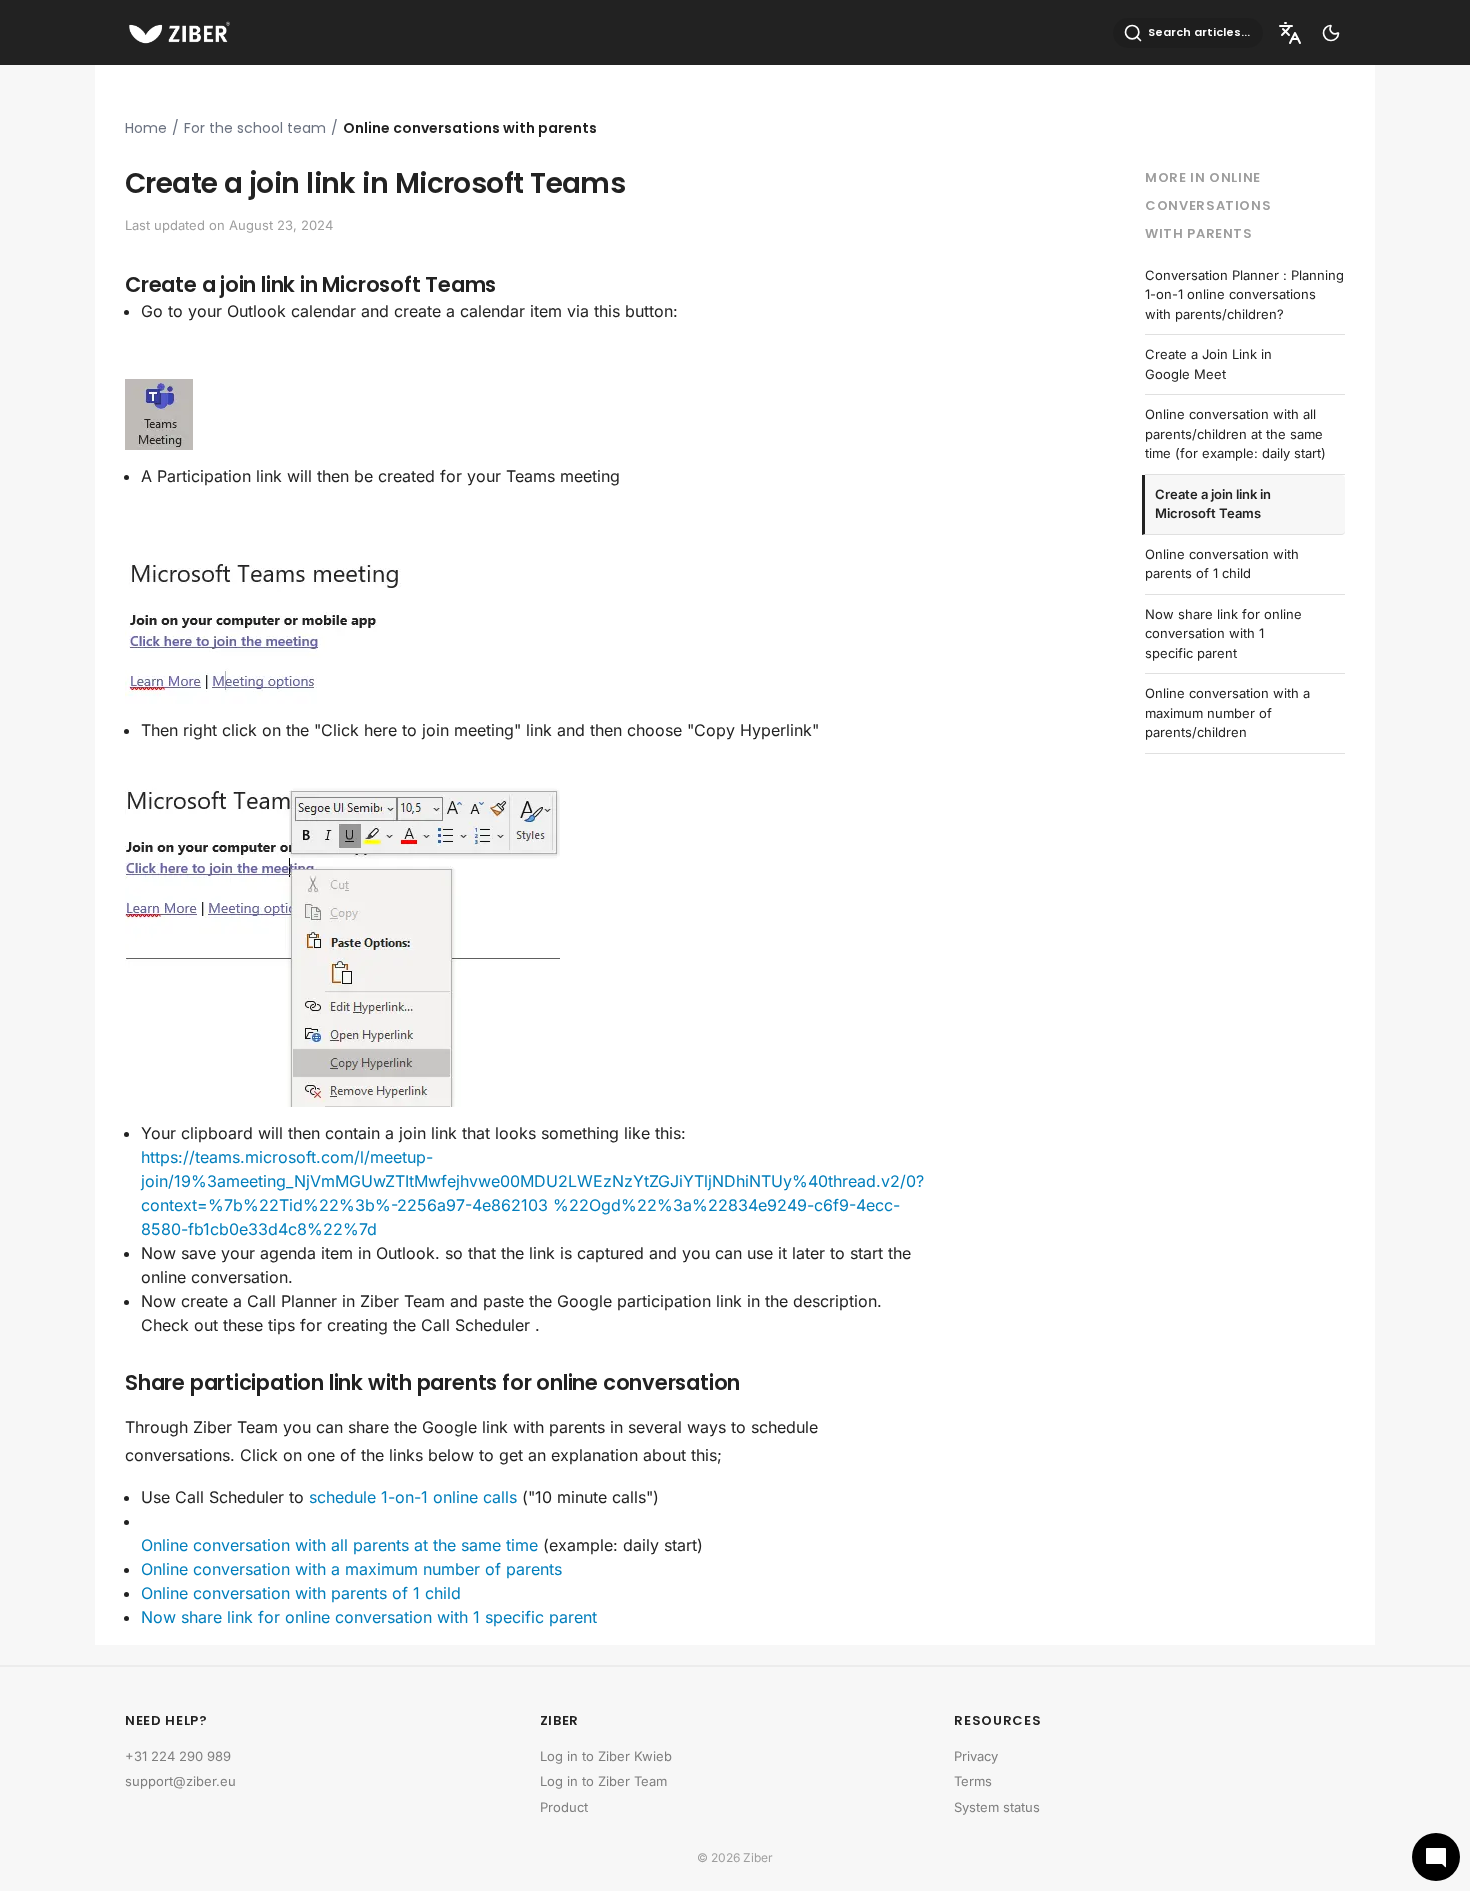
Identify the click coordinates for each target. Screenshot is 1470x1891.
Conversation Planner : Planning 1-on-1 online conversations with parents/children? (1244, 294)
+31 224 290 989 (178, 1756)
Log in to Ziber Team (603, 1781)
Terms (973, 1781)
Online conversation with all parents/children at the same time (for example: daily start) (1235, 433)
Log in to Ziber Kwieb (606, 1756)
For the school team (255, 128)
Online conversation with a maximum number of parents (351, 1569)
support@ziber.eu (180, 1781)
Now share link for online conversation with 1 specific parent (369, 1617)
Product (564, 1807)
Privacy (976, 1756)
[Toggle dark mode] (1331, 33)
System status (997, 1807)
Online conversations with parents (470, 128)
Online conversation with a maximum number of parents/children (1227, 712)
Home (146, 128)
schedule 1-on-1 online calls (413, 1497)
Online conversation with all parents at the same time (339, 1545)
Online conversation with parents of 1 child (301, 1593)
